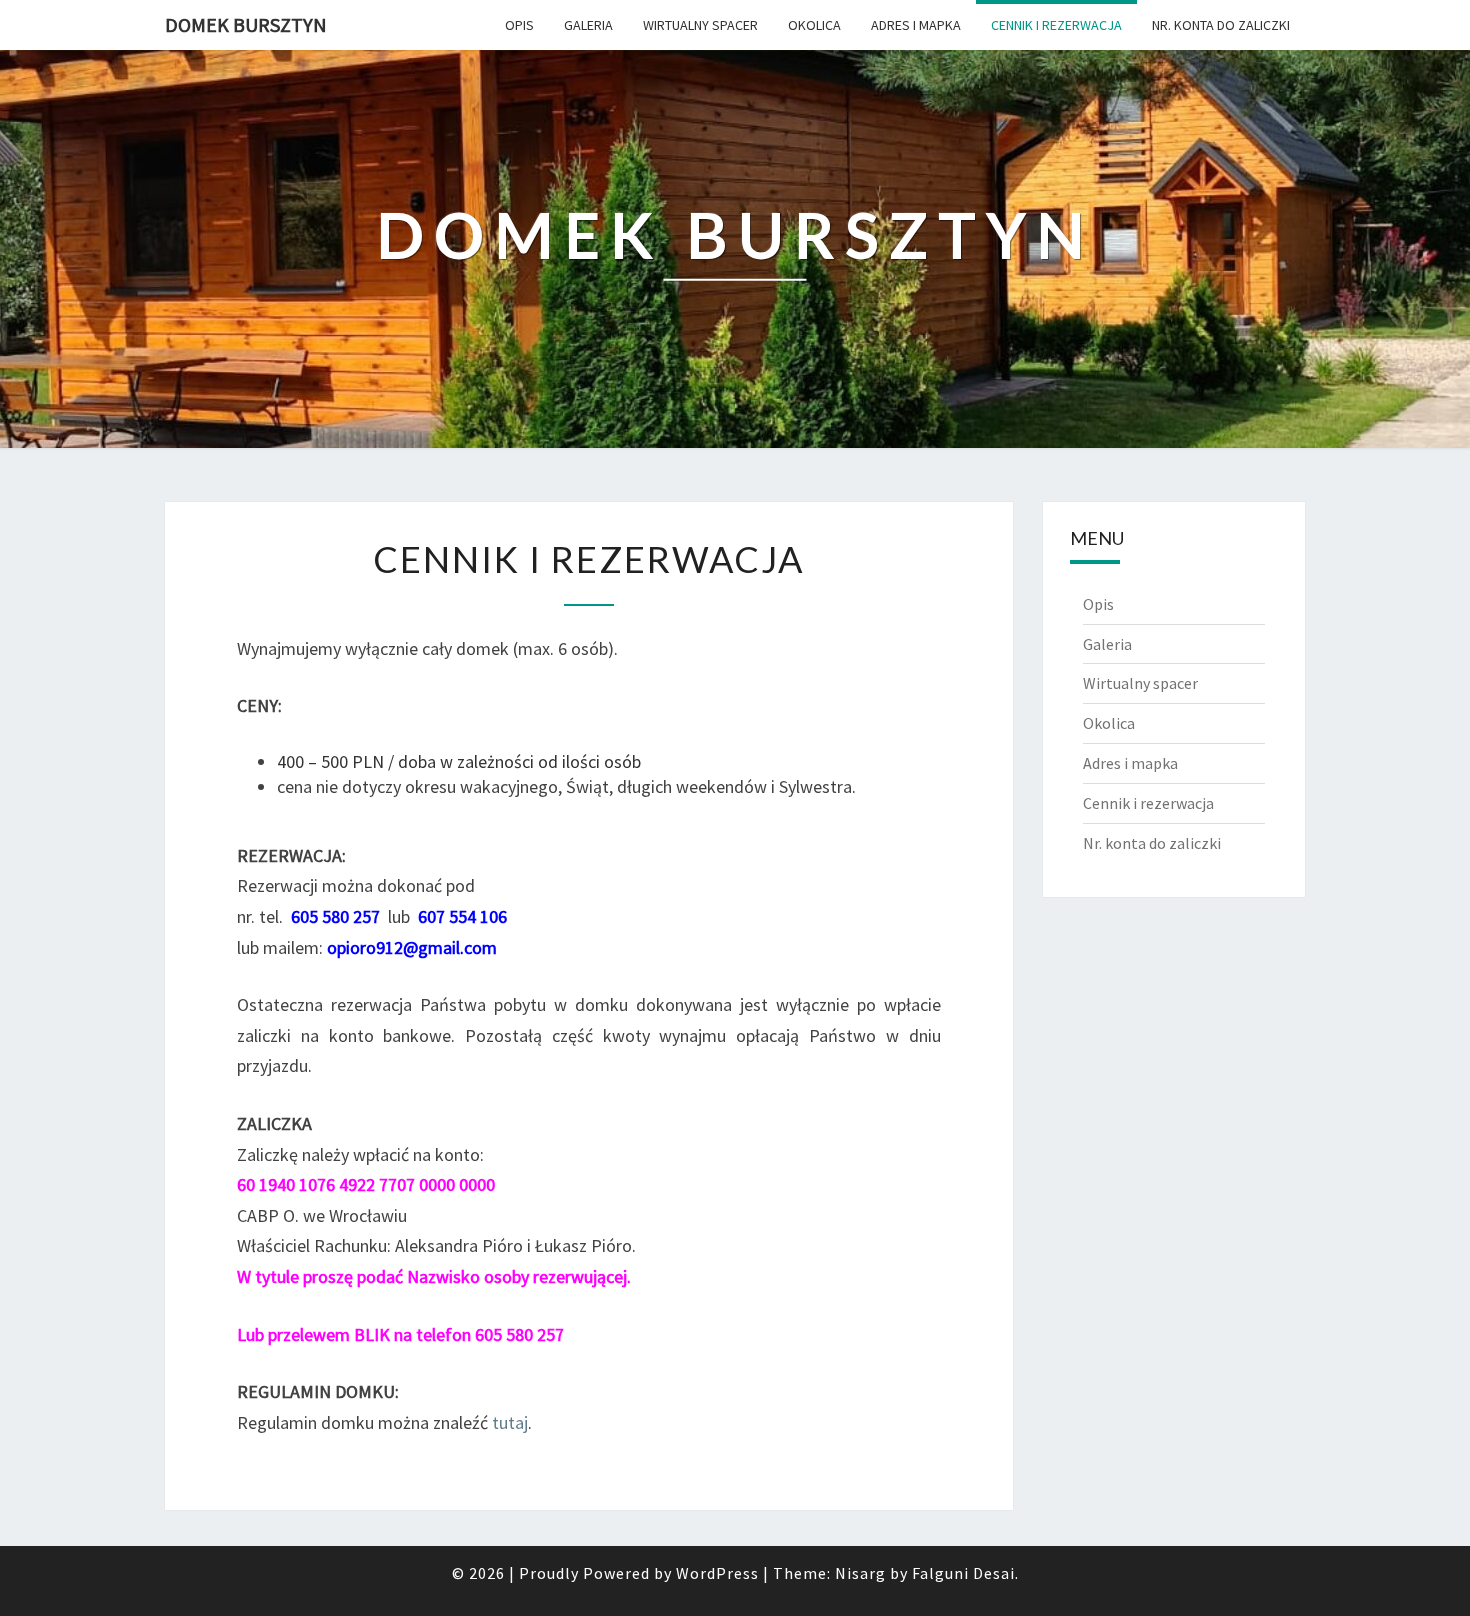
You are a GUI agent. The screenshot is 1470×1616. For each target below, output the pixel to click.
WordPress (717, 1573)
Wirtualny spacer (700, 25)
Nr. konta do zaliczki (1221, 25)
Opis (519, 25)
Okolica (814, 25)
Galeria (588, 25)
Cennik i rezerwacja (1056, 25)
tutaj (510, 1422)
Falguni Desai (963, 1573)
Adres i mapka (916, 25)
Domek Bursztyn (246, 24)
